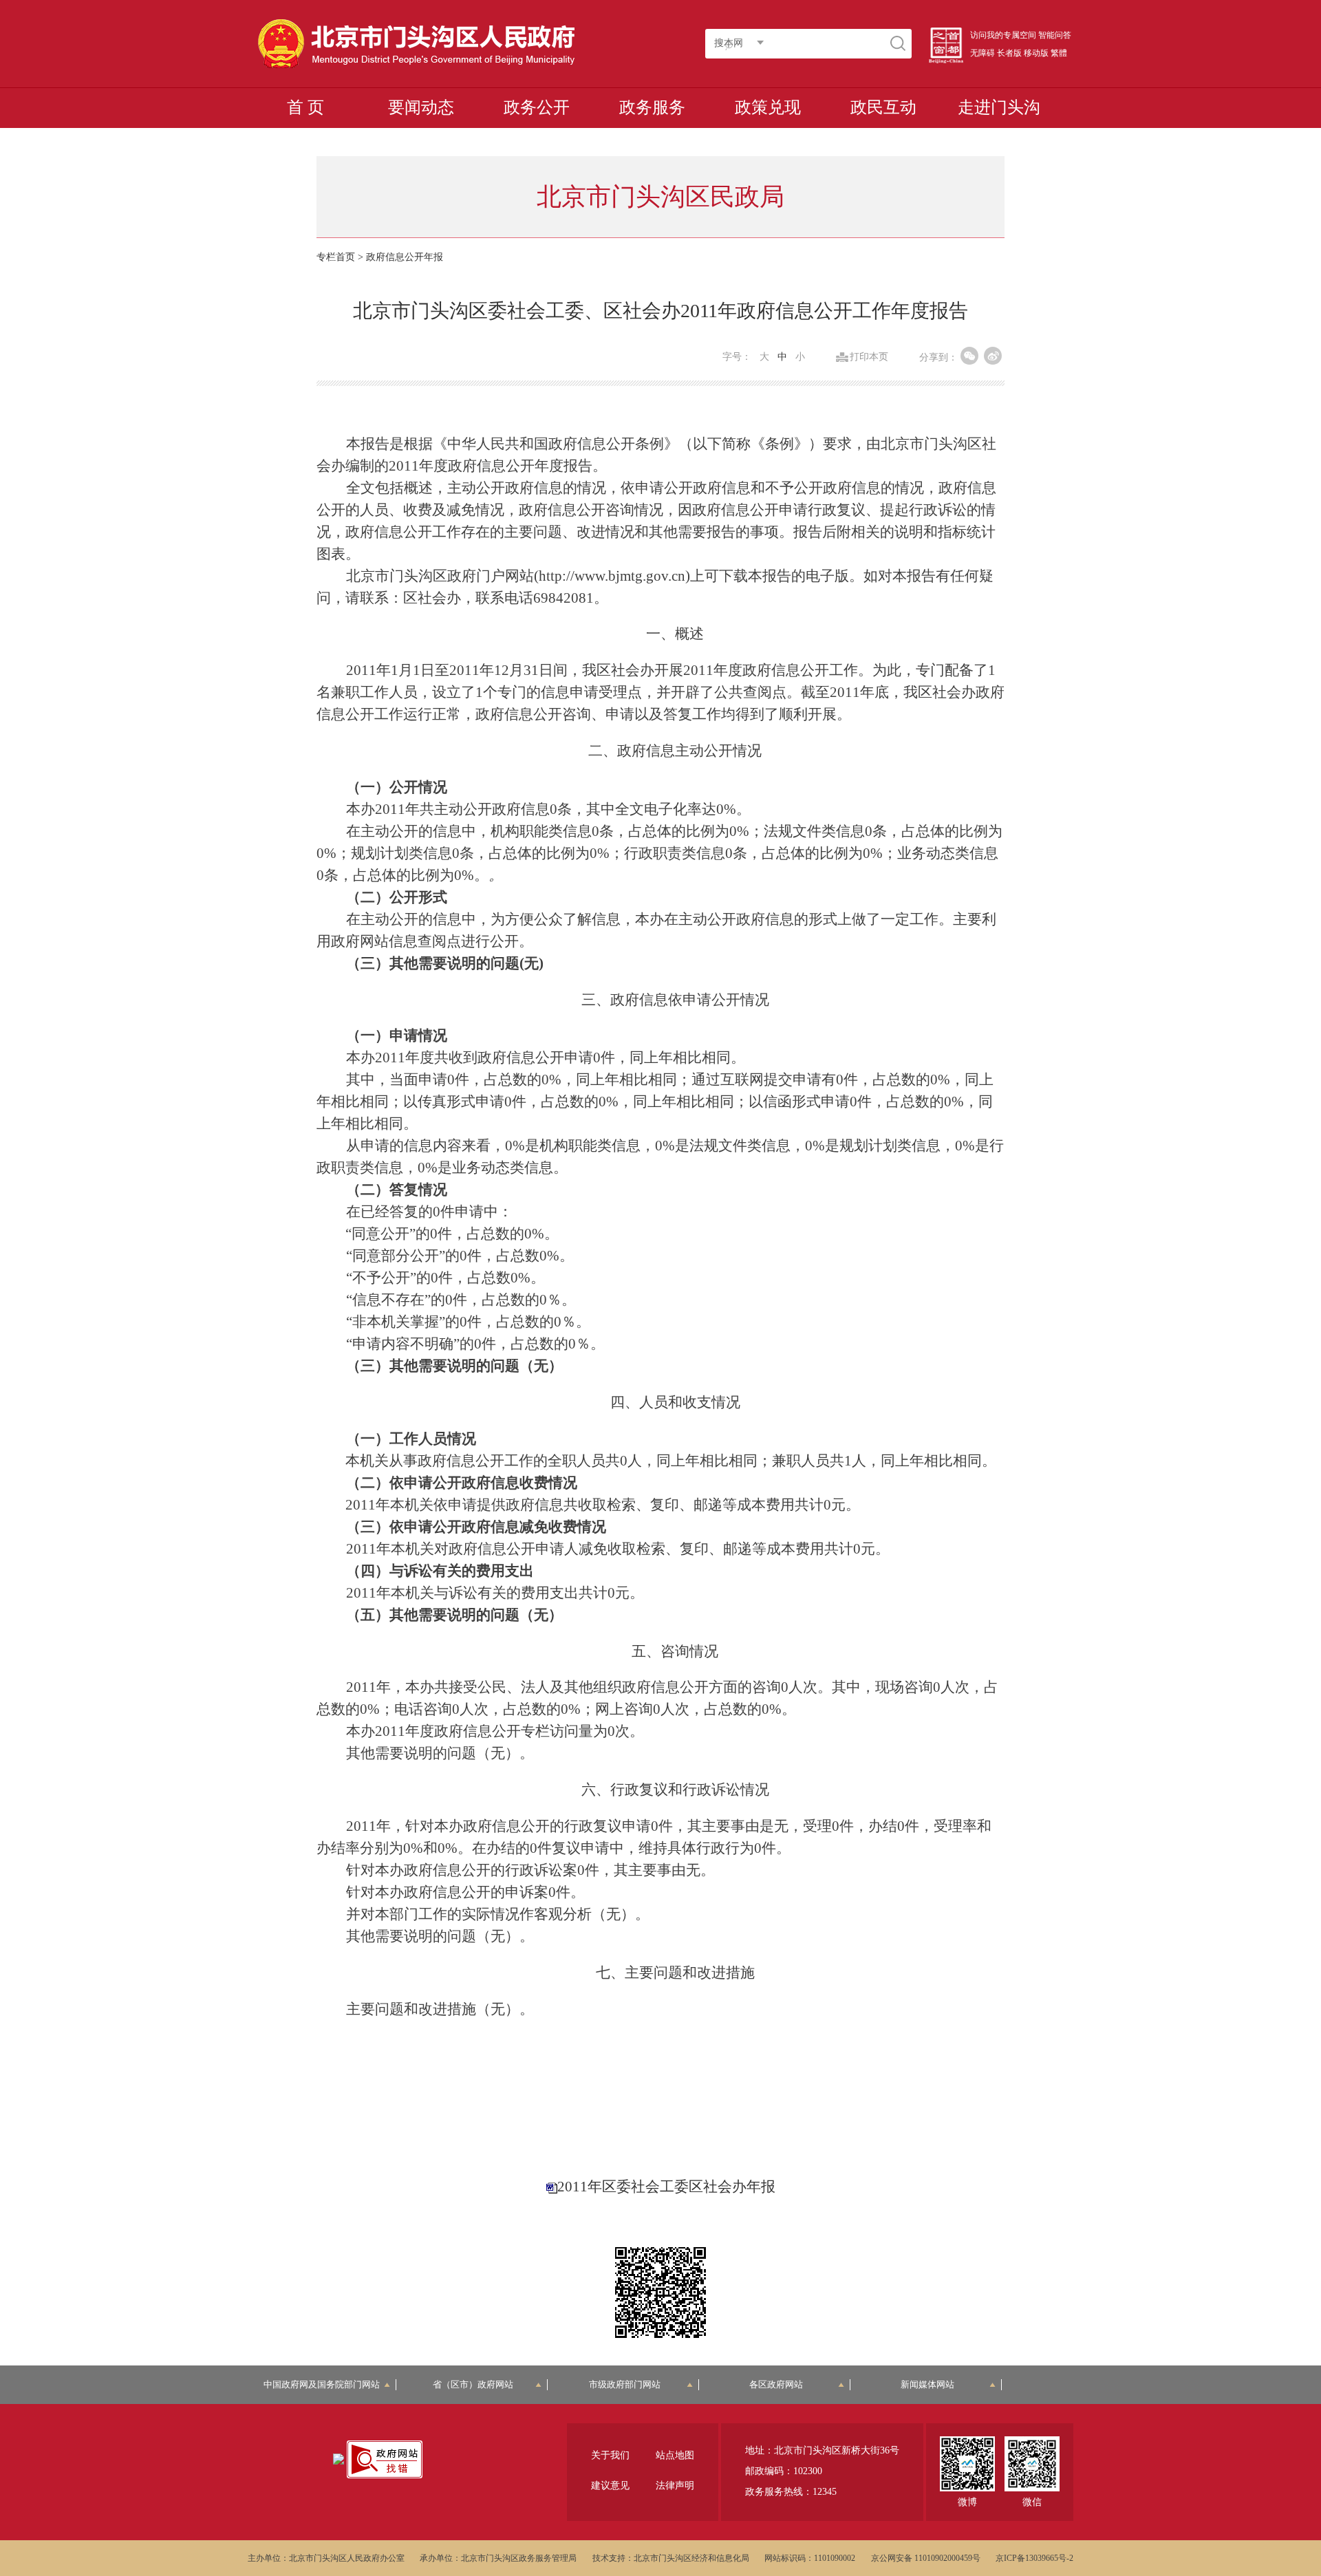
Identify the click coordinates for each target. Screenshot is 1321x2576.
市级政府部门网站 (625, 2384)
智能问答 (1055, 35)
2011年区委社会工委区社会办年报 (666, 2187)
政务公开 (537, 107)
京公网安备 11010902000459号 (926, 2558)
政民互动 (883, 107)
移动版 (1036, 53)
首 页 (305, 107)
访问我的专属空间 (1003, 35)
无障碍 (982, 53)
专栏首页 (336, 257)
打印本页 (869, 357)
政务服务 (652, 107)
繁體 (1059, 53)
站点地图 (675, 2455)
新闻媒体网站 (927, 2384)
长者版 (1009, 53)
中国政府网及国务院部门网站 (326, 2384)
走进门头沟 (999, 107)
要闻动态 (421, 107)
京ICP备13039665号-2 (1034, 2558)
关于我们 (610, 2455)
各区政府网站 (776, 2384)
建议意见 (610, 2486)
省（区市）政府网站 (473, 2384)
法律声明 (675, 2486)
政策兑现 (768, 107)
